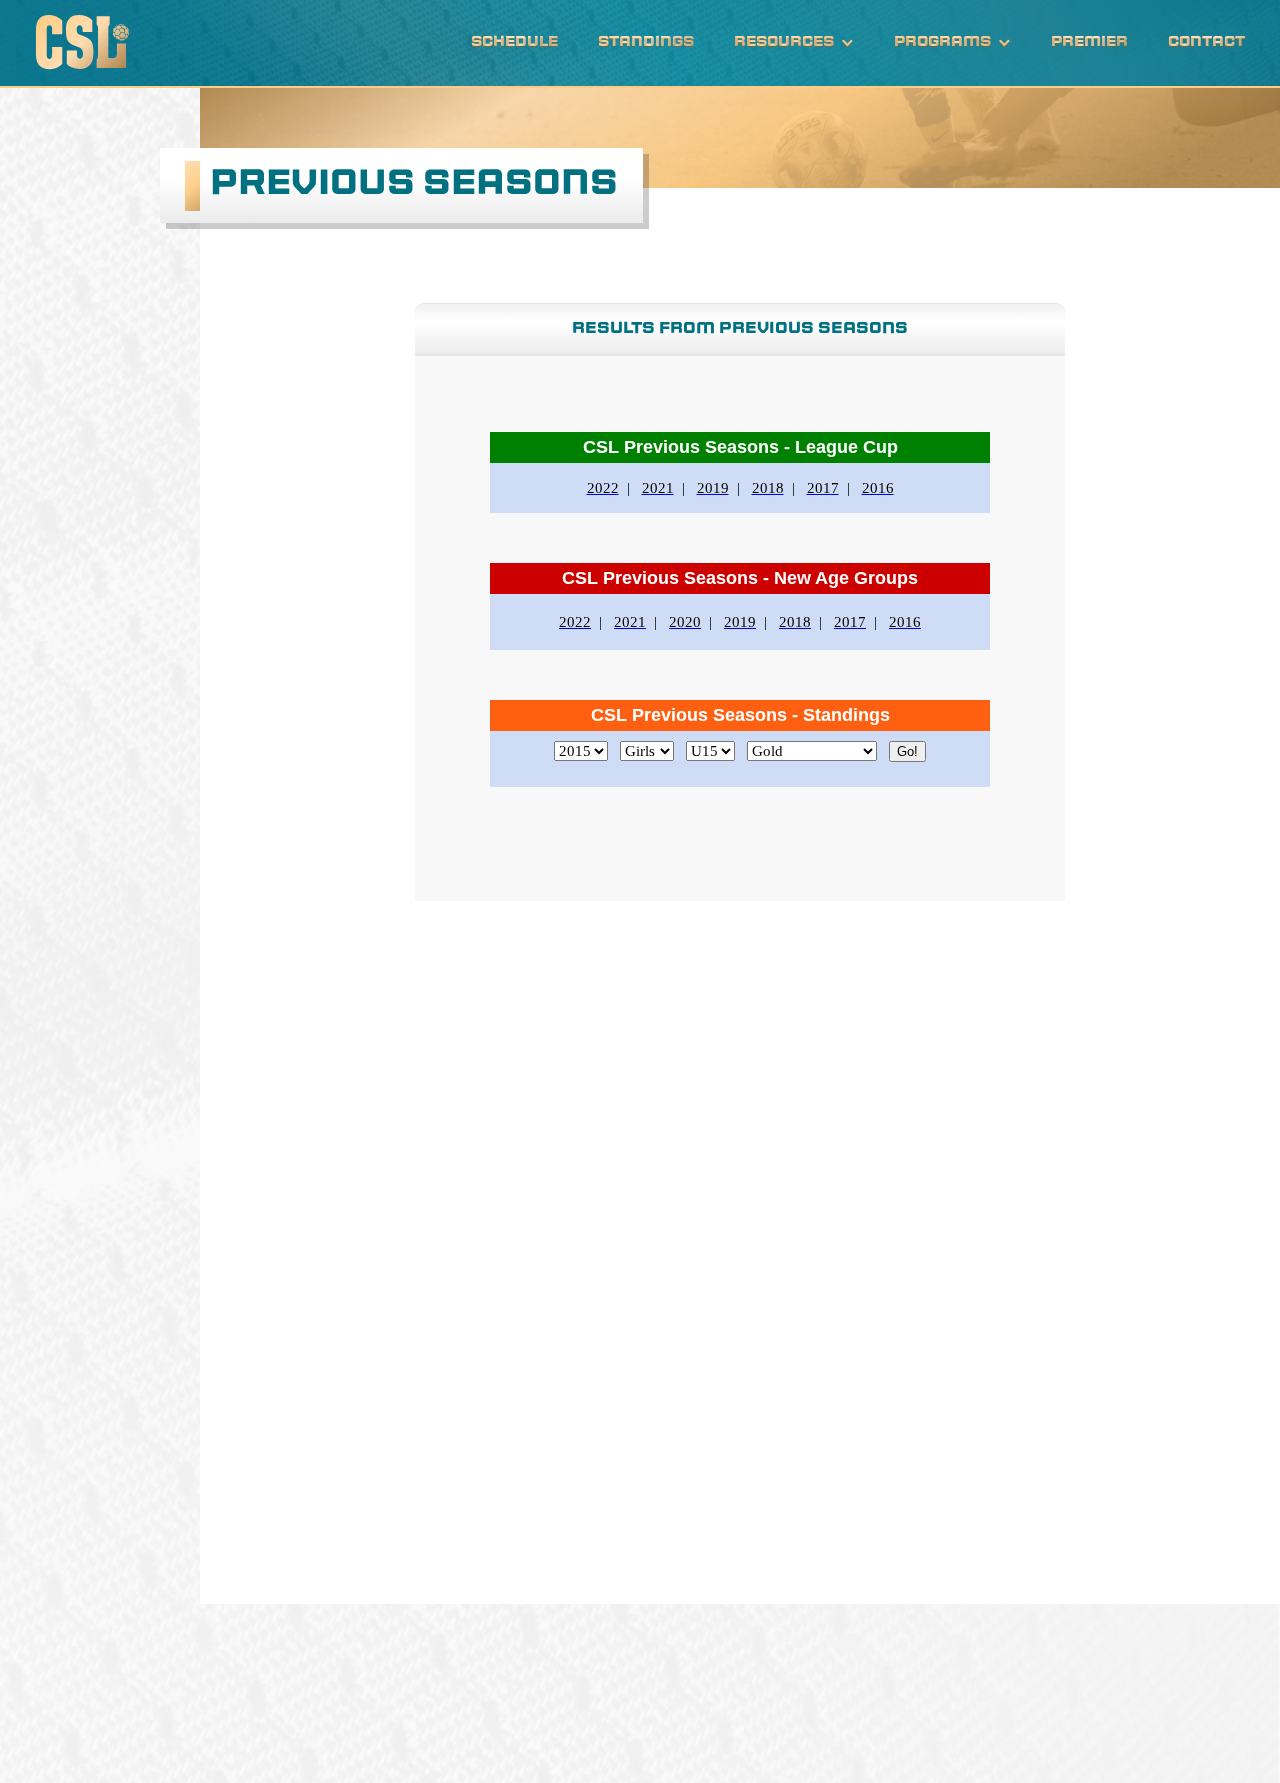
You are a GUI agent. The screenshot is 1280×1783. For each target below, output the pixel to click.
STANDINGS (646, 42)
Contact (1206, 42)
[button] (794, 43)
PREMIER (1089, 42)
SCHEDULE (514, 42)
